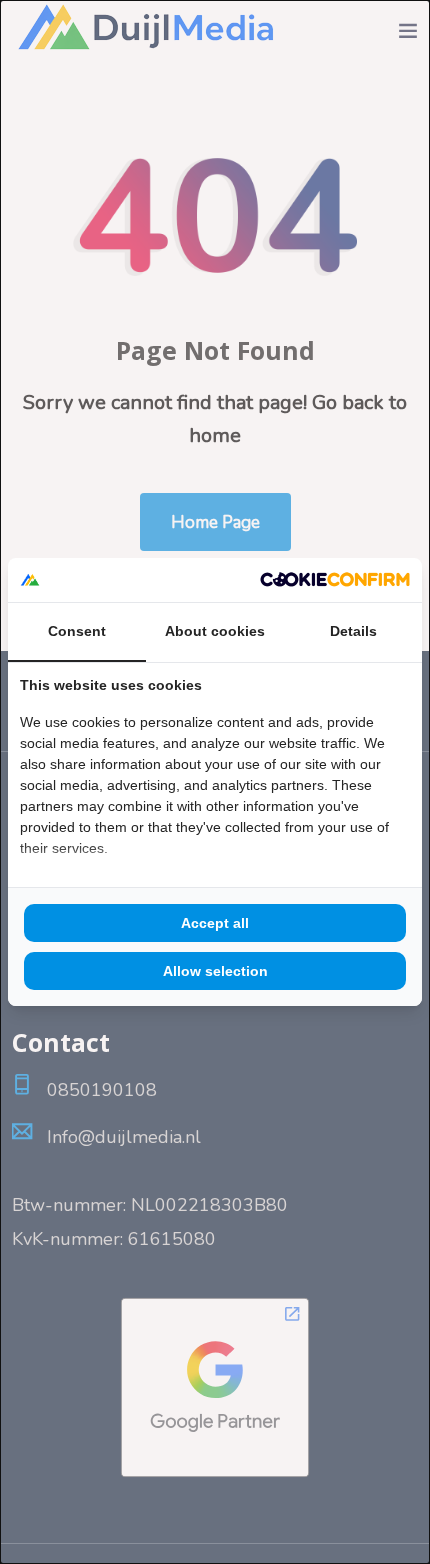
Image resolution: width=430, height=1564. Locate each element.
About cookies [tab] (215, 631)
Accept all (215, 923)
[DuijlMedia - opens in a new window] (335, 579)
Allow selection (215, 971)
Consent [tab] (77, 631)
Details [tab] (353, 631)
